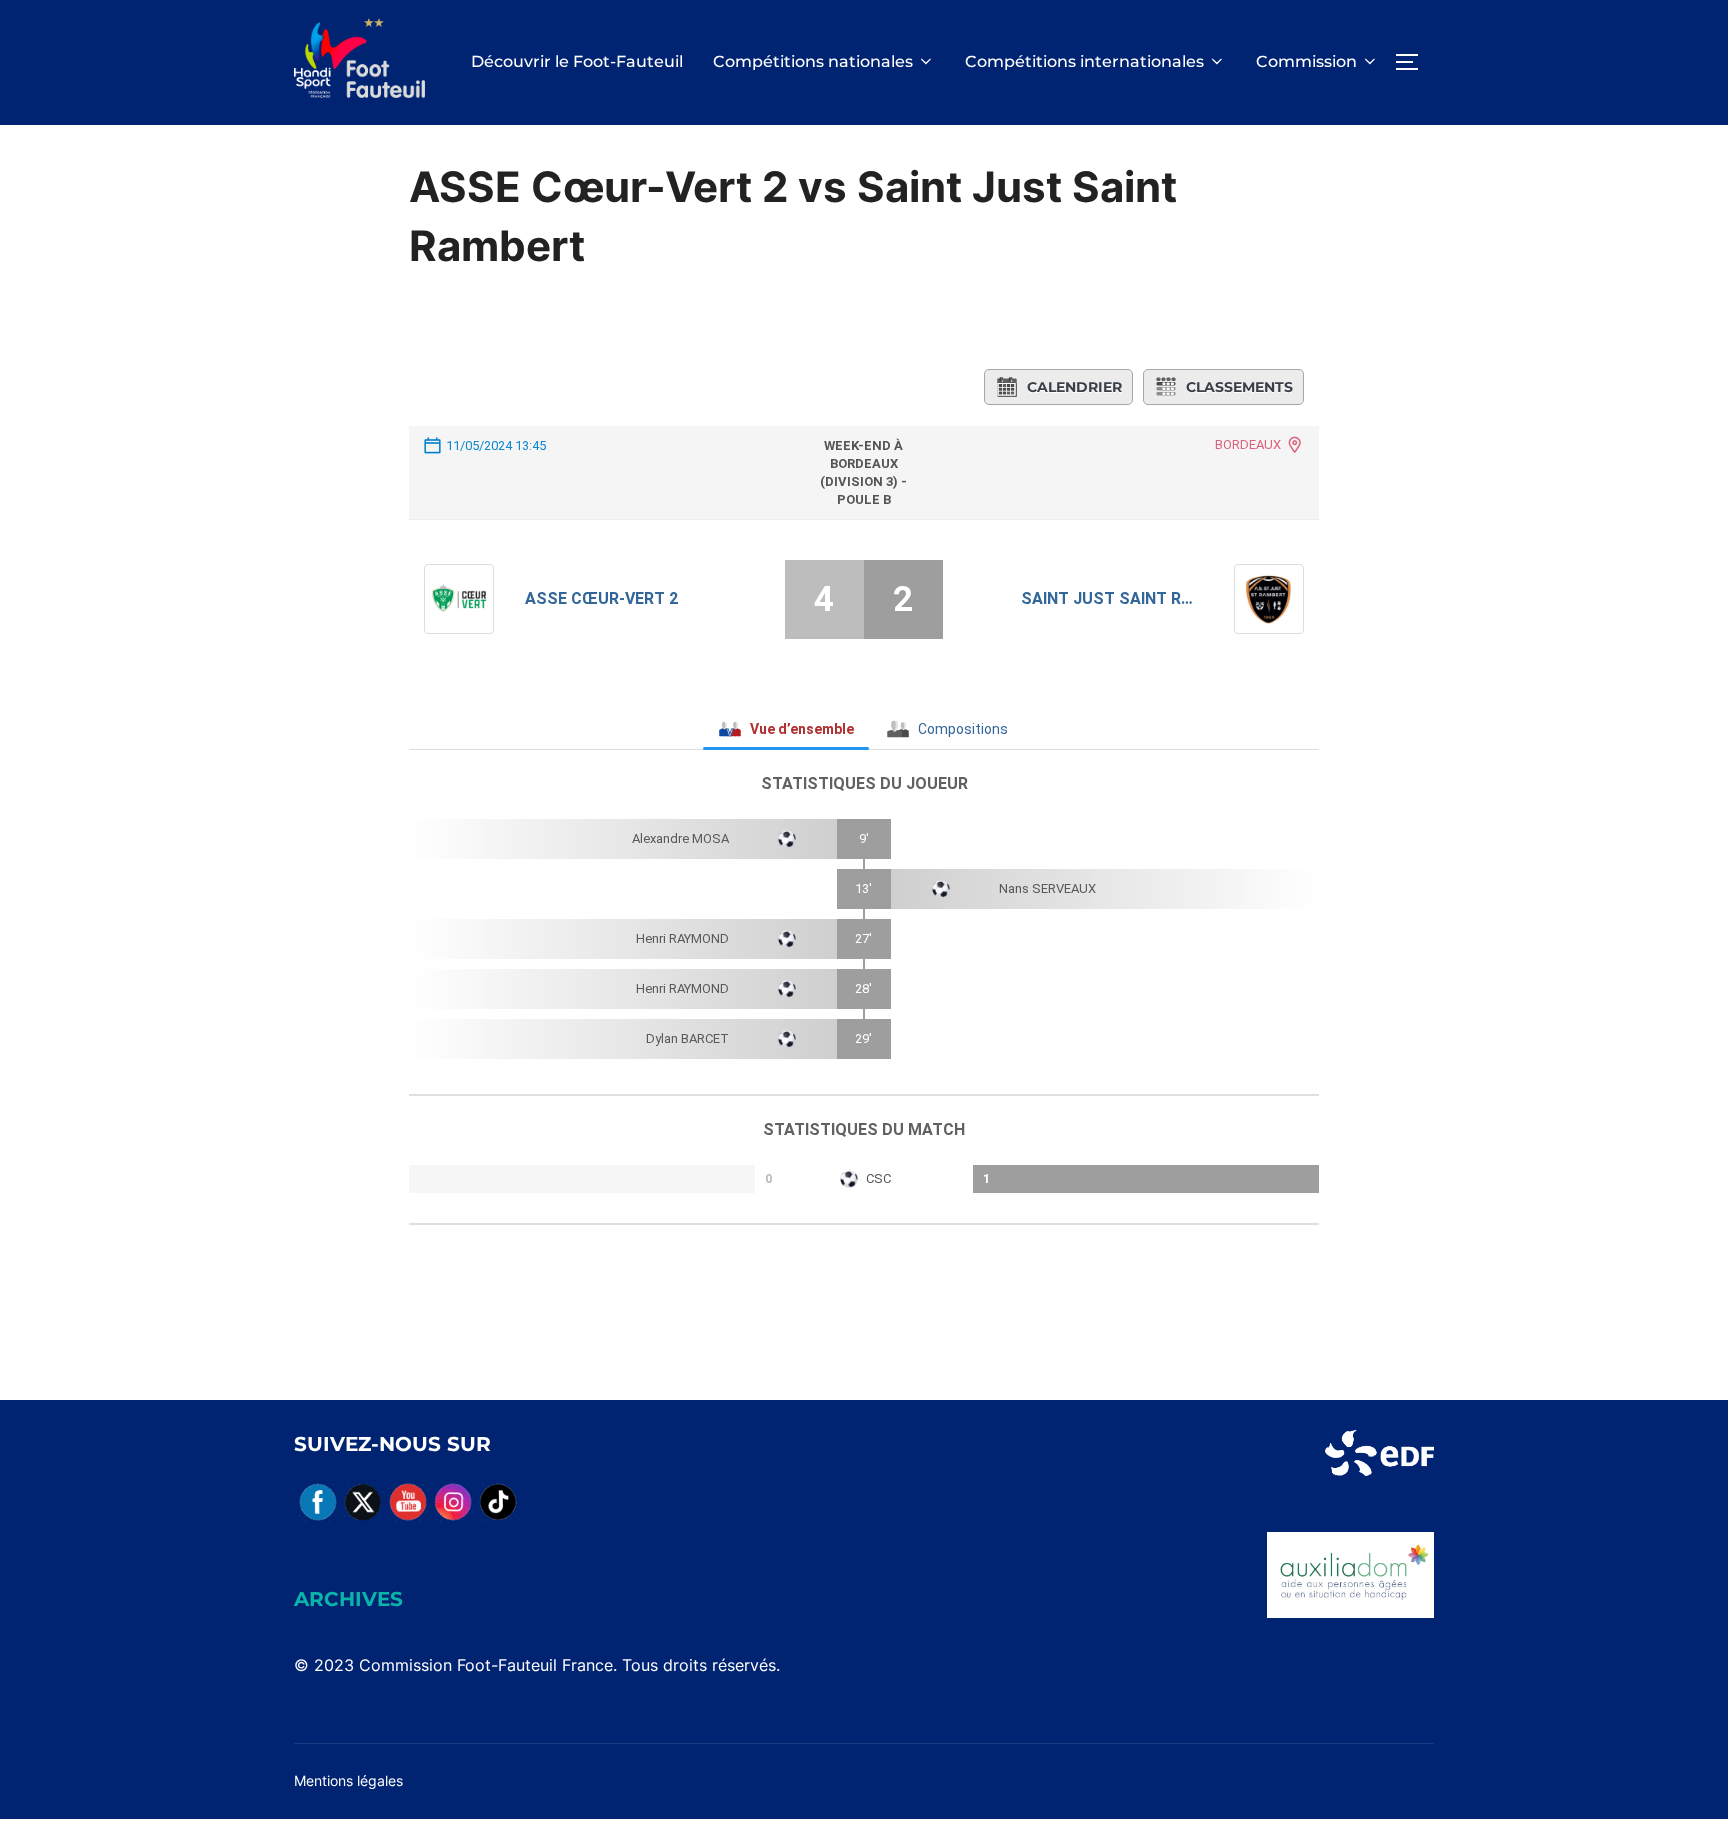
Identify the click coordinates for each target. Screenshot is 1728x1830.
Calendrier (1074, 387)
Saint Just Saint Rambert (1112, 598)
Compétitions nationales (813, 61)
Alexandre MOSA (680, 838)
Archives (348, 1599)
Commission (1306, 61)
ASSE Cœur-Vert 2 (601, 598)
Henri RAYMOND (682, 938)
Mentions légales (348, 1780)
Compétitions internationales (1084, 61)
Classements (1239, 387)
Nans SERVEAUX (1047, 888)
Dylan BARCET (687, 1038)
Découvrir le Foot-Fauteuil (577, 61)
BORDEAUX (1248, 444)
